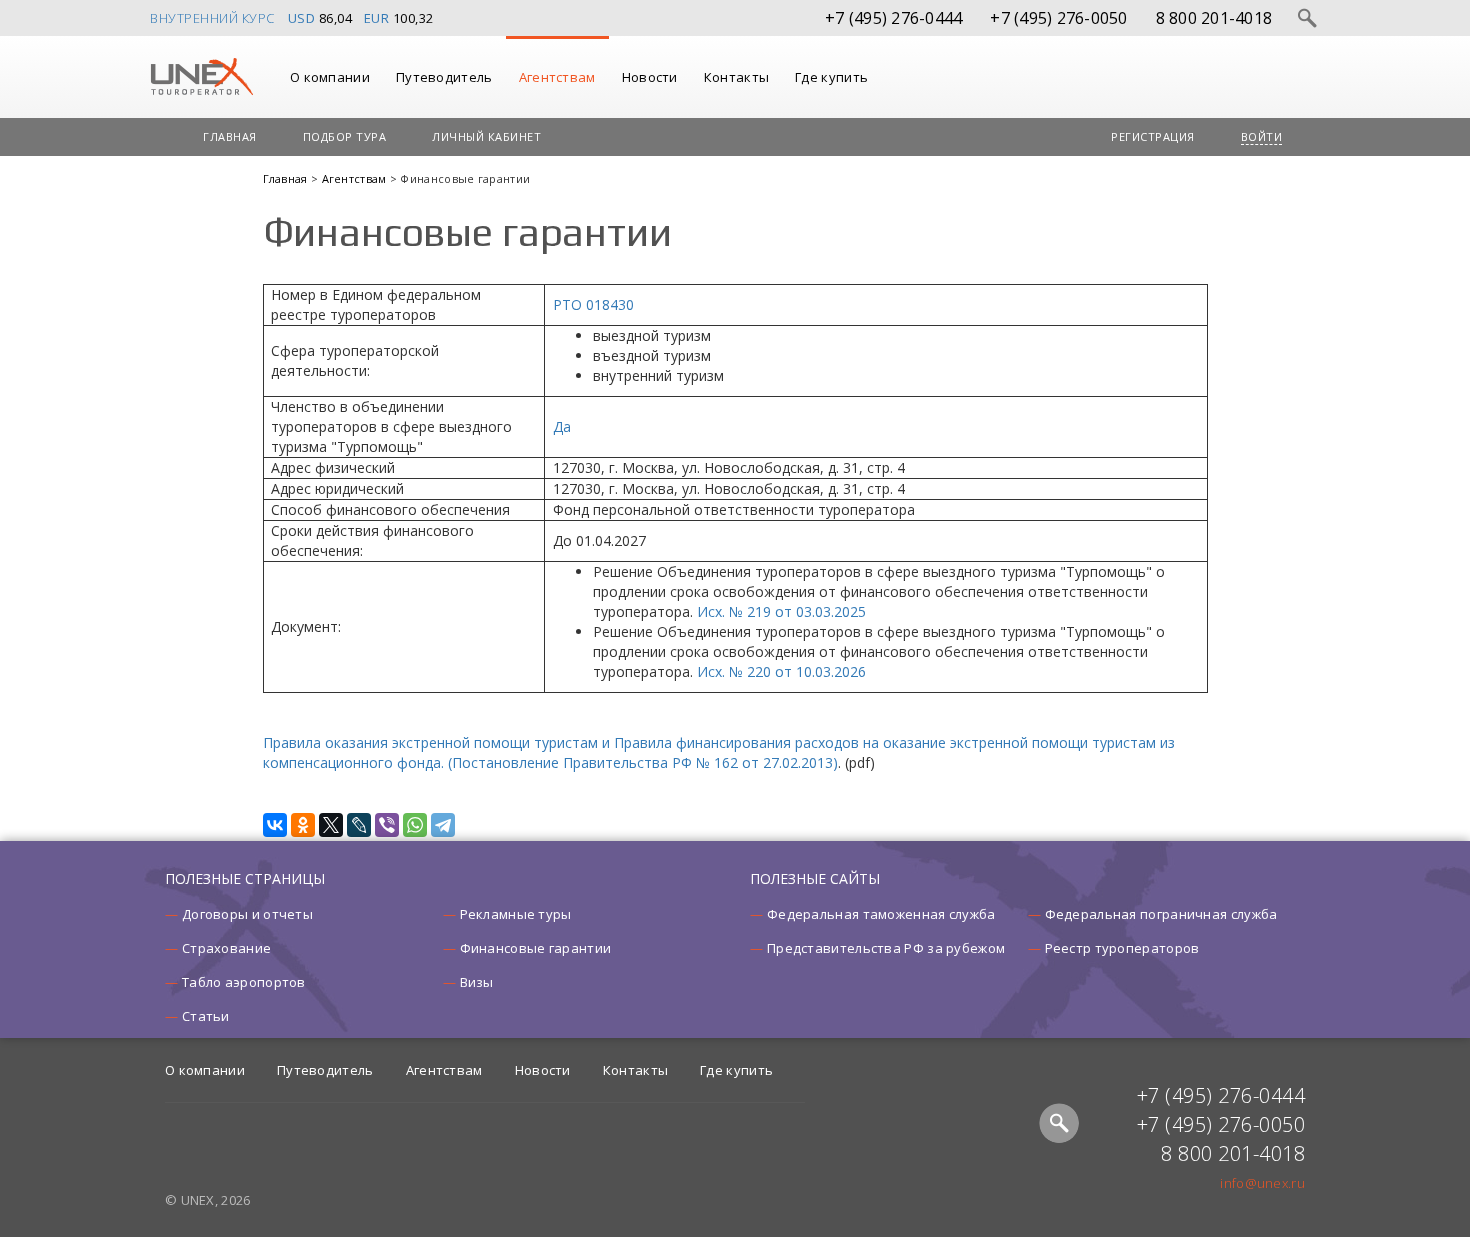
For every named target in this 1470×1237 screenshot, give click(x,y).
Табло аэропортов (244, 982)
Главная (230, 136)
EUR (377, 18)
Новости (650, 77)
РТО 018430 (593, 304)
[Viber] (387, 825)
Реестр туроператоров (1122, 948)
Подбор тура (345, 136)
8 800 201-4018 (1214, 18)
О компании (330, 77)
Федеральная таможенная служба (881, 914)
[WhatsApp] (415, 825)
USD (302, 18)
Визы (477, 982)
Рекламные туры (516, 914)
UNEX (201, 77)
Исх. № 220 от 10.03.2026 (781, 671)
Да (562, 426)
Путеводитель (444, 77)
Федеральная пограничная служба (1161, 914)
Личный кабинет (486, 136)
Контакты (736, 77)
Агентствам (557, 77)
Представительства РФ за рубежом (886, 948)
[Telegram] (443, 825)
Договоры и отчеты (247, 914)
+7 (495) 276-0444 (893, 18)
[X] (331, 825)
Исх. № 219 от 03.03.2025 (781, 611)
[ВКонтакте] (275, 825)
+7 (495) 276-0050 (1058, 18)
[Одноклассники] (303, 825)
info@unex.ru (1262, 1183)
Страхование (226, 948)
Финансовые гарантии (536, 948)
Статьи (206, 1016)
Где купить (831, 77)
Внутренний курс (212, 18)
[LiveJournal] (359, 825)
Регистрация (1153, 136)
